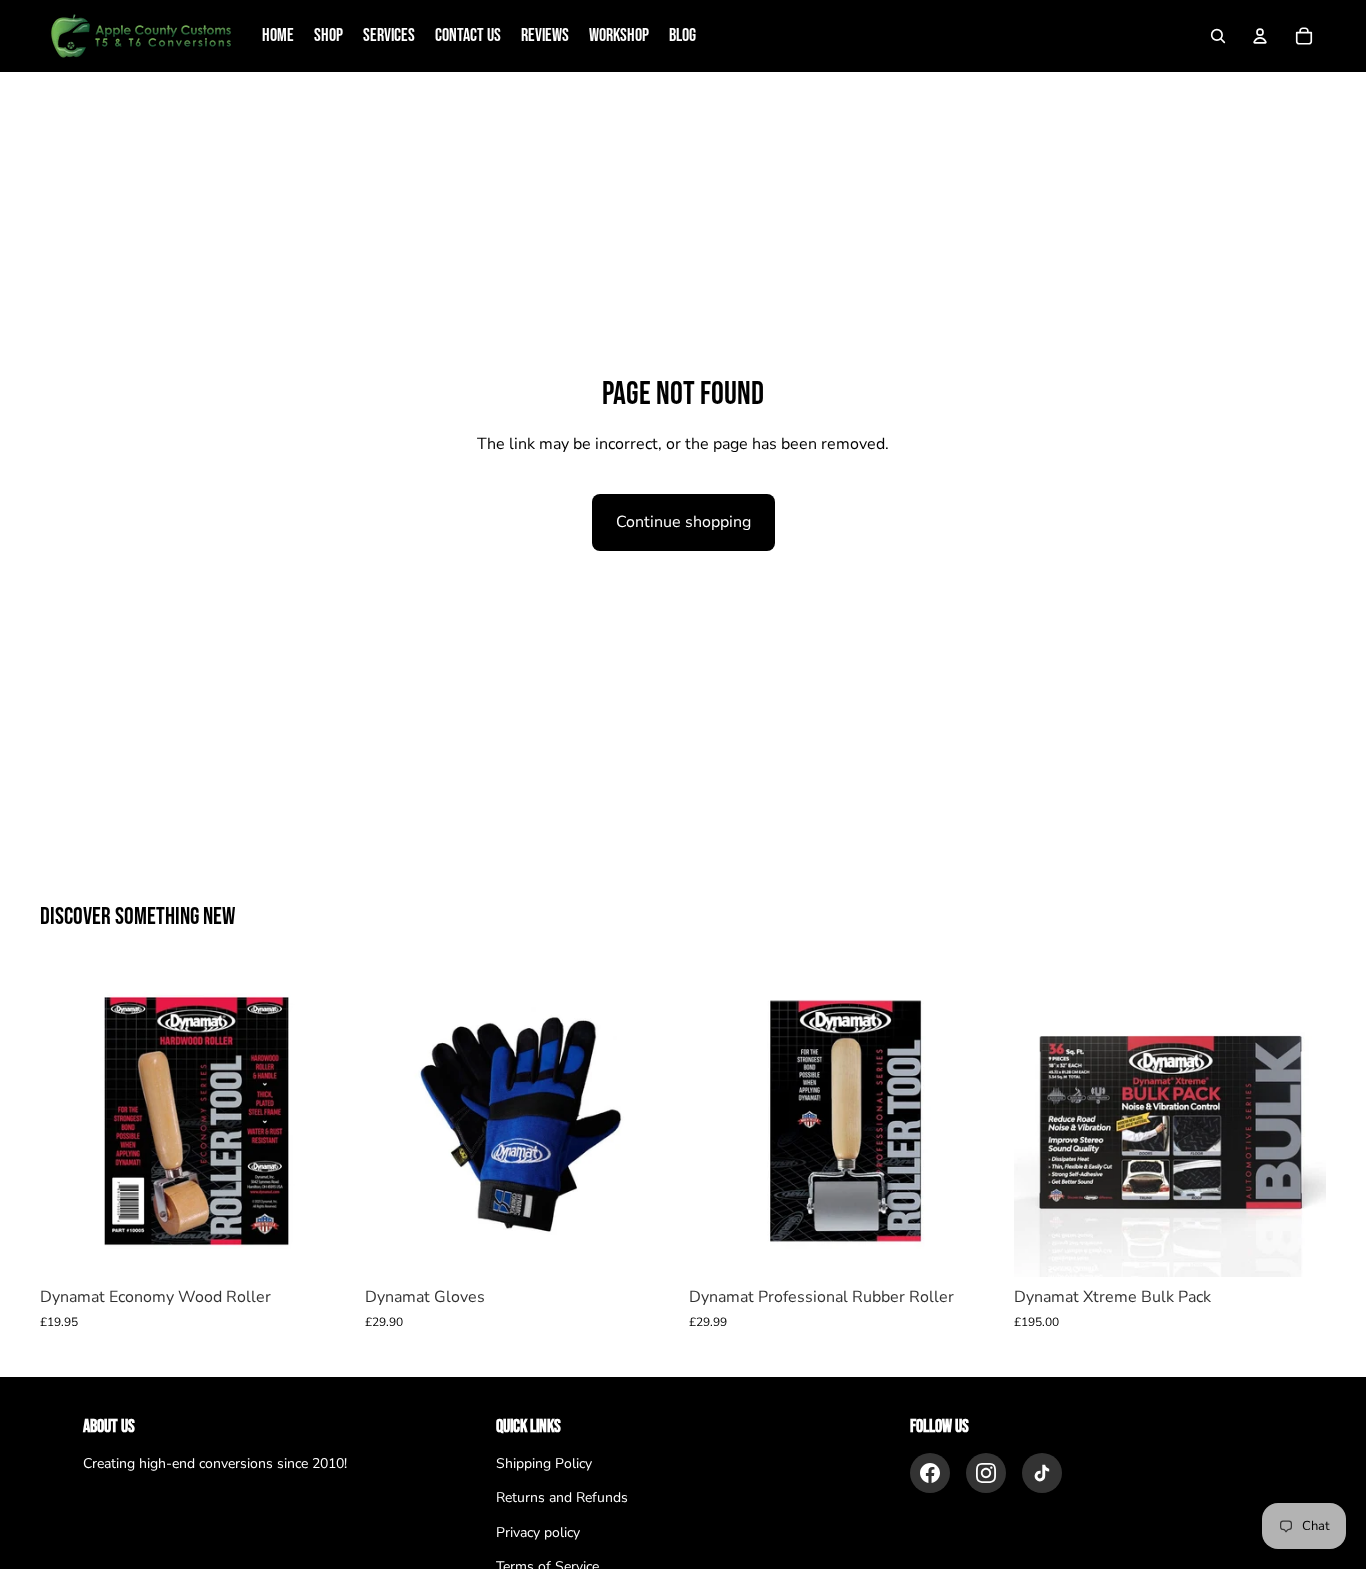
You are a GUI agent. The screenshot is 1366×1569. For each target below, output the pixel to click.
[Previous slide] (1044, 1121)
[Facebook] (930, 1473)
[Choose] (646, 1246)
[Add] (322, 1246)
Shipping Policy (544, 1463)
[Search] (1218, 36)
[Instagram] (986, 1473)
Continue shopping (683, 522)
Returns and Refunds (562, 1497)
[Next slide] (1296, 1121)
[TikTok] (1042, 1473)
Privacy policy (538, 1532)
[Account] (1260, 36)
